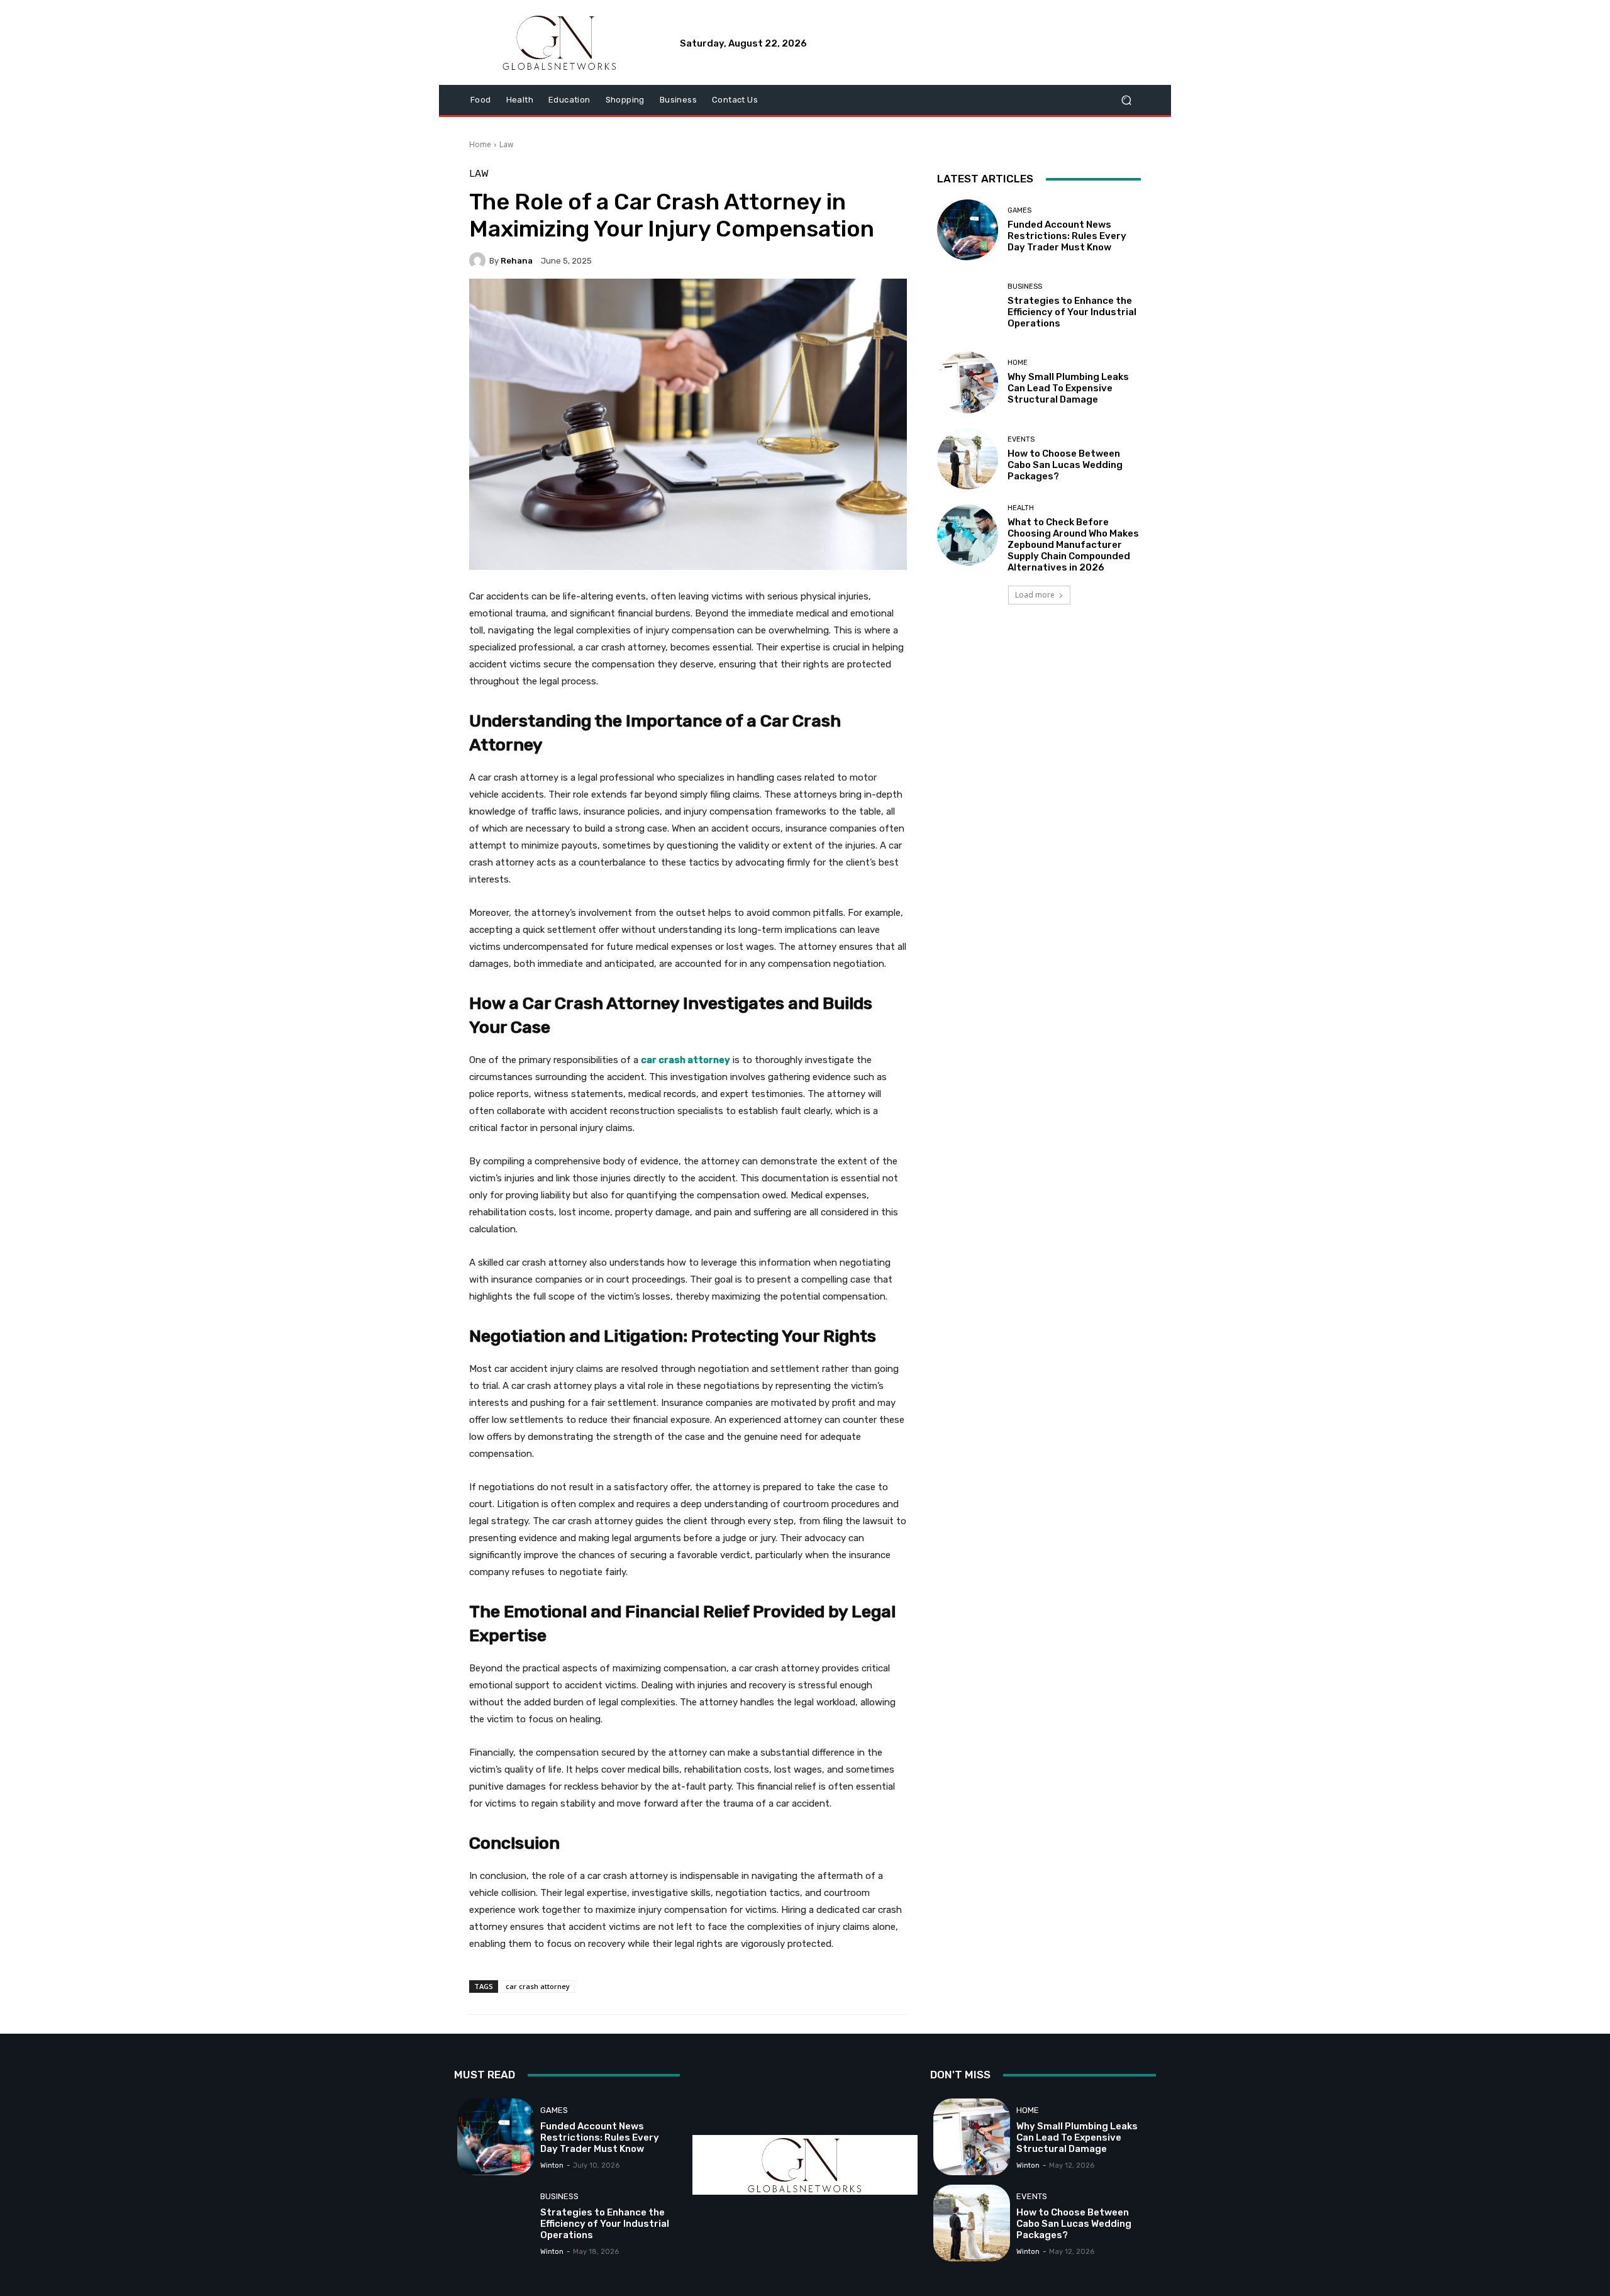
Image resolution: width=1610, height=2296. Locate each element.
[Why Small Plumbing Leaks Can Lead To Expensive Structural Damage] (968, 382)
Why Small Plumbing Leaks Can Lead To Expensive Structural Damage (1068, 388)
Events (1021, 439)
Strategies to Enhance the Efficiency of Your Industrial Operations (1072, 312)
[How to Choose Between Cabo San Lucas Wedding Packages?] (968, 459)
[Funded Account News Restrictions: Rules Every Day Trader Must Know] (968, 230)
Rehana (517, 261)
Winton (552, 2165)
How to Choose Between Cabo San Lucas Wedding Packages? (1065, 465)
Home (480, 144)
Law (506, 144)
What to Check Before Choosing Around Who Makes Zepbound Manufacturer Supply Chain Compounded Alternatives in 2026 (1073, 545)
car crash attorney (538, 1986)
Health (1021, 508)
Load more (1035, 595)
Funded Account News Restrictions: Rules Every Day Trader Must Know (1067, 236)
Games (1019, 210)
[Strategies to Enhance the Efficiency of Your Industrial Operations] (968, 306)
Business (1025, 287)
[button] (1126, 100)
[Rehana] (479, 260)
